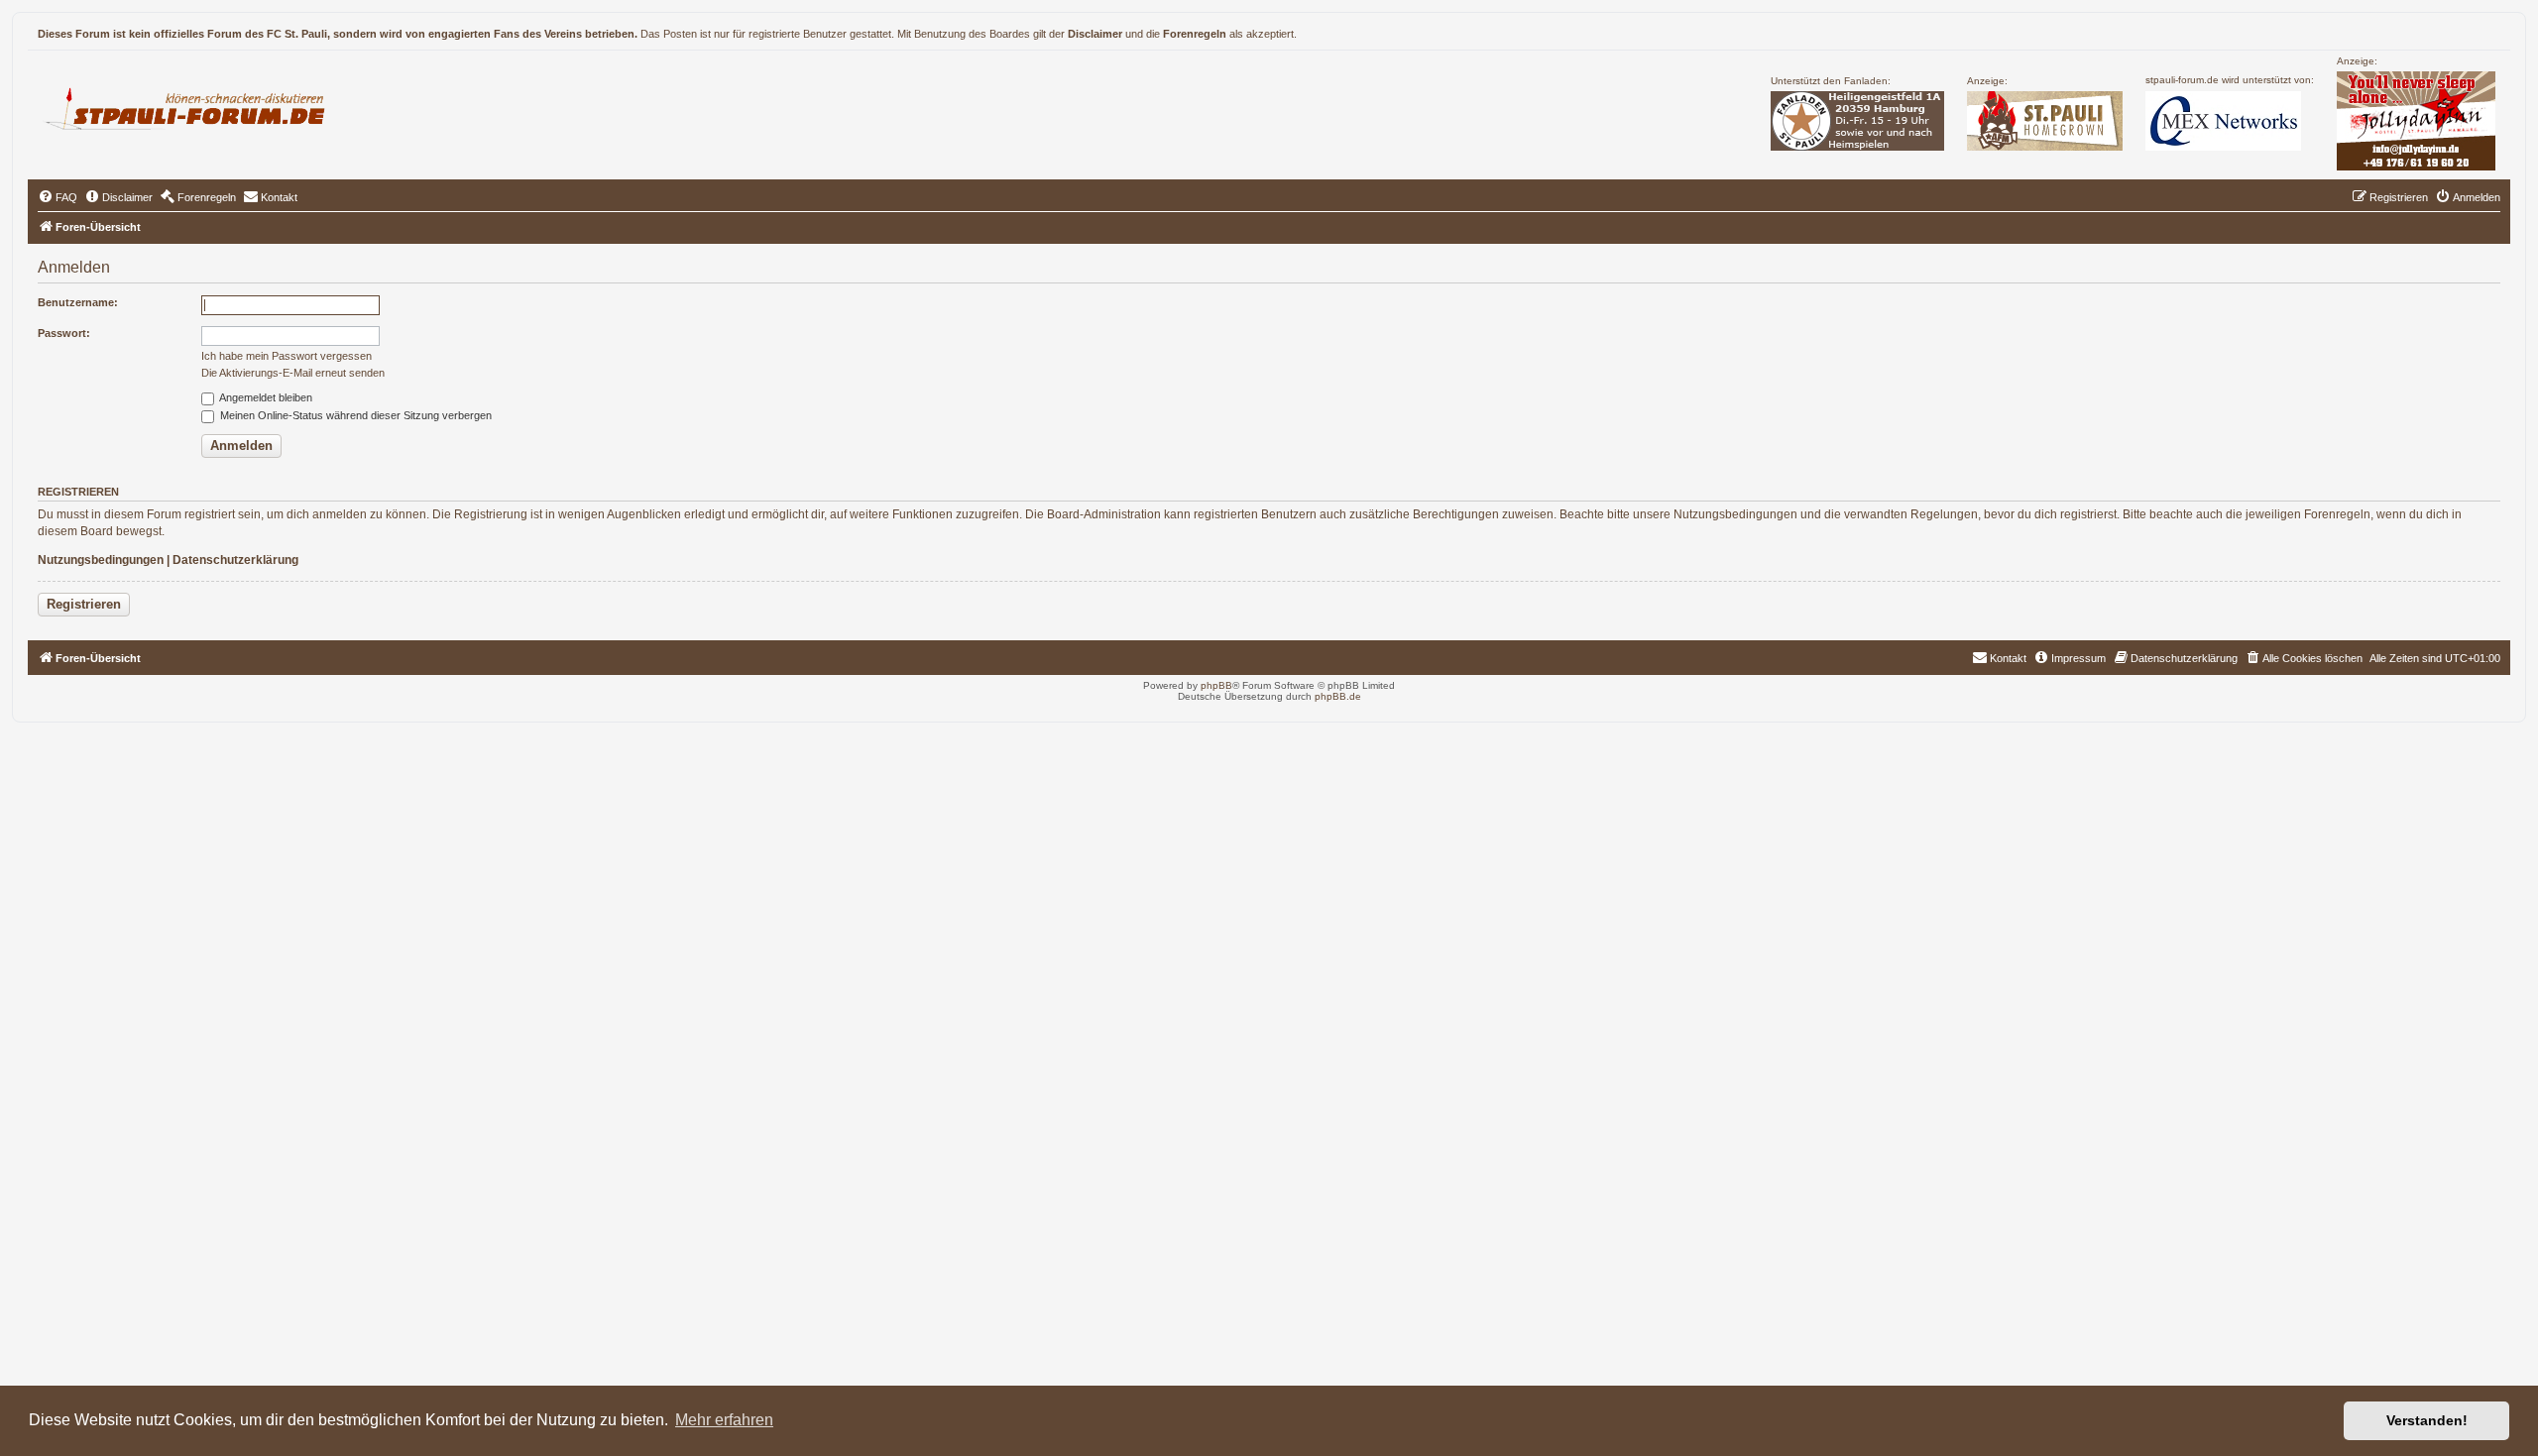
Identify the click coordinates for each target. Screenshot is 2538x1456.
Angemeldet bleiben (265, 397)
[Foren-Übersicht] (193, 106)
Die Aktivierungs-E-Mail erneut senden (293, 373)
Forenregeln (1195, 34)
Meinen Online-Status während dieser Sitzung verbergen (354, 415)
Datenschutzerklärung (235, 560)
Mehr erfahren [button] (724, 1420)
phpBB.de (1338, 696)
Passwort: (64, 333)
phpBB (1216, 685)
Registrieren (84, 604)
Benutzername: (78, 302)
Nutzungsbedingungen (101, 560)
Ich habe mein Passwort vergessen (287, 356)
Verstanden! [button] (2427, 1420)
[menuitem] (58, 197)
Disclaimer (1095, 34)
